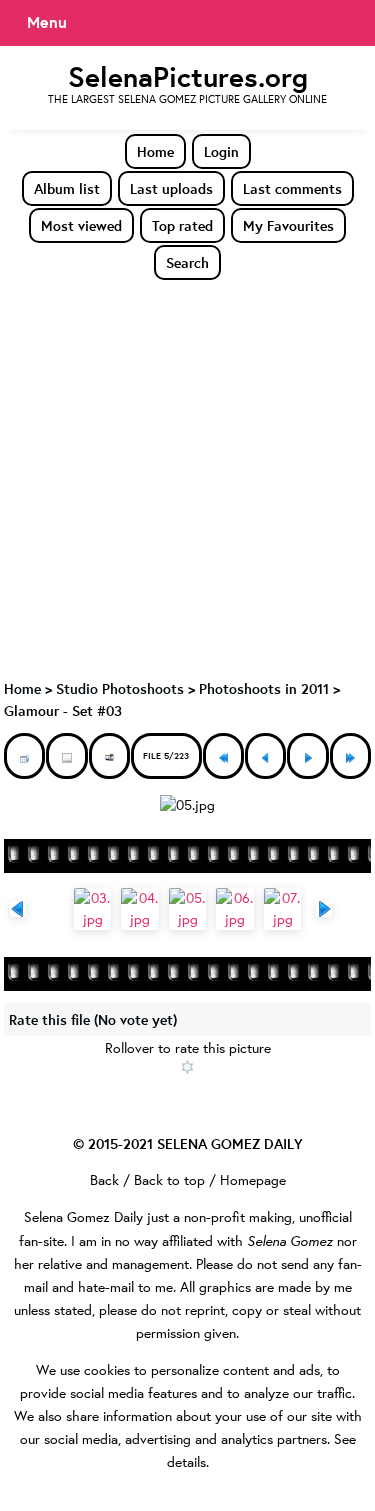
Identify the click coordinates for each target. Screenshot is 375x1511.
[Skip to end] (350, 756)
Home (155, 151)
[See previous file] (265, 756)
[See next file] (307, 756)
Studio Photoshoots (120, 688)
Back (104, 1180)
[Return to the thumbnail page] (24, 756)
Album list (67, 188)
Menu (47, 22)
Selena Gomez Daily (83, 1217)
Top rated (182, 225)
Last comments (292, 188)
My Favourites (288, 225)
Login (221, 151)
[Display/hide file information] (66, 756)
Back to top (169, 1180)
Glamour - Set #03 (63, 710)
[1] (187, 1067)
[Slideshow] (109, 756)
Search (187, 262)
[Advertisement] (187, 478)
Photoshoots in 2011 (264, 688)
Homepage (253, 1180)
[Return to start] (223, 756)
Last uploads (171, 188)
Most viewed (81, 225)
